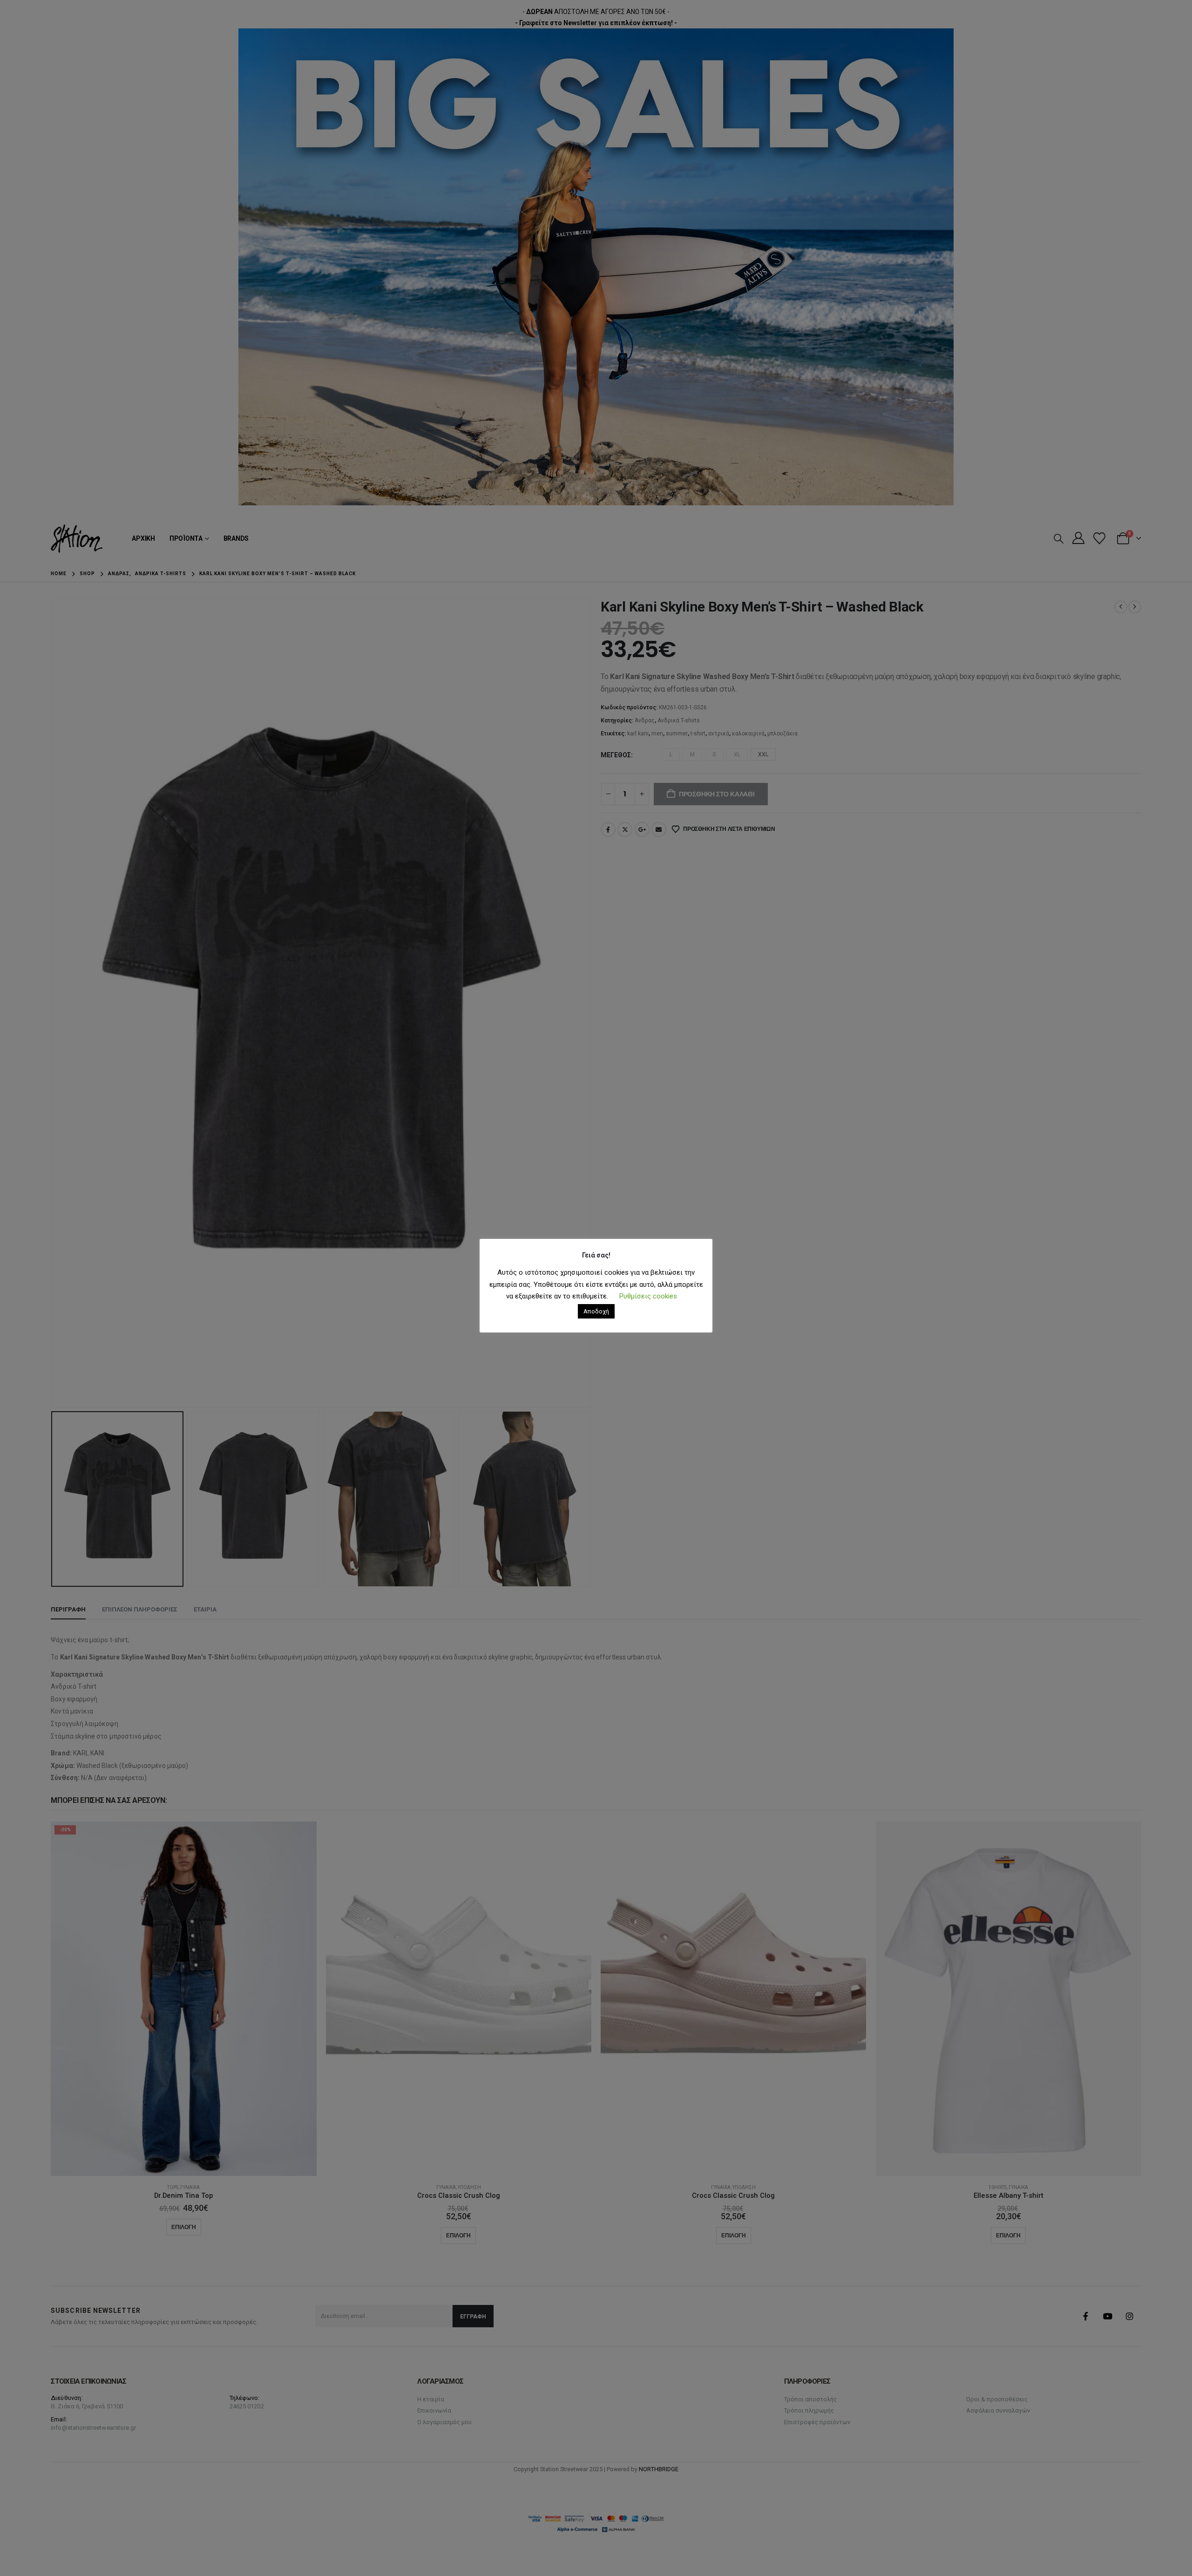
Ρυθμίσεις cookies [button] (648, 1296)
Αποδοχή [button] (596, 1311)
